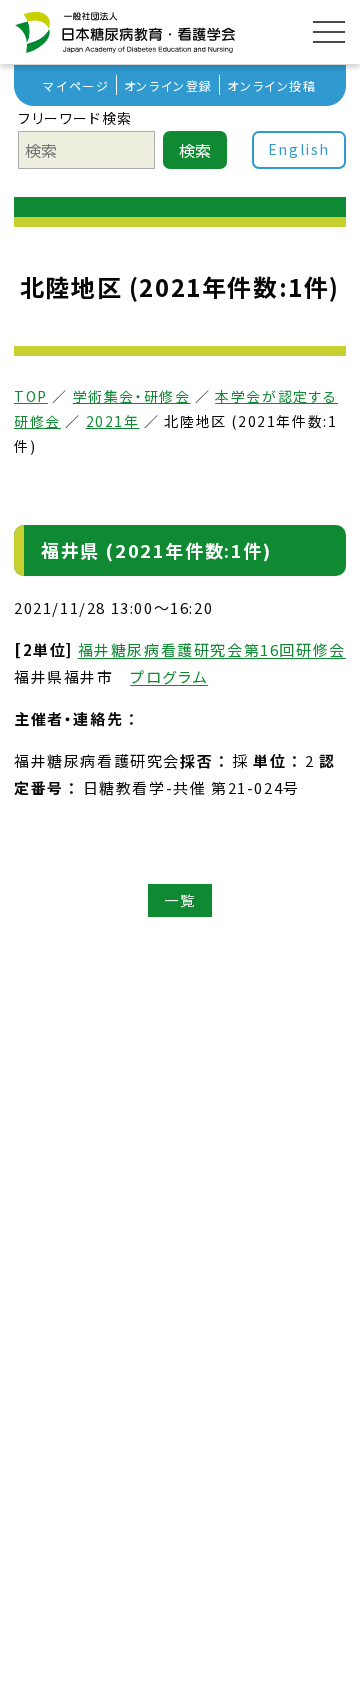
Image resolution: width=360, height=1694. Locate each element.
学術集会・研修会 (132, 396)
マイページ (76, 85)
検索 (195, 150)
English (299, 149)
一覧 (179, 901)
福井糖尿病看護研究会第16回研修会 (212, 649)
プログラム (169, 676)
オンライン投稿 (271, 85)
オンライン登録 (168, 85)
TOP (31, 396)
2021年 (113, 421)
